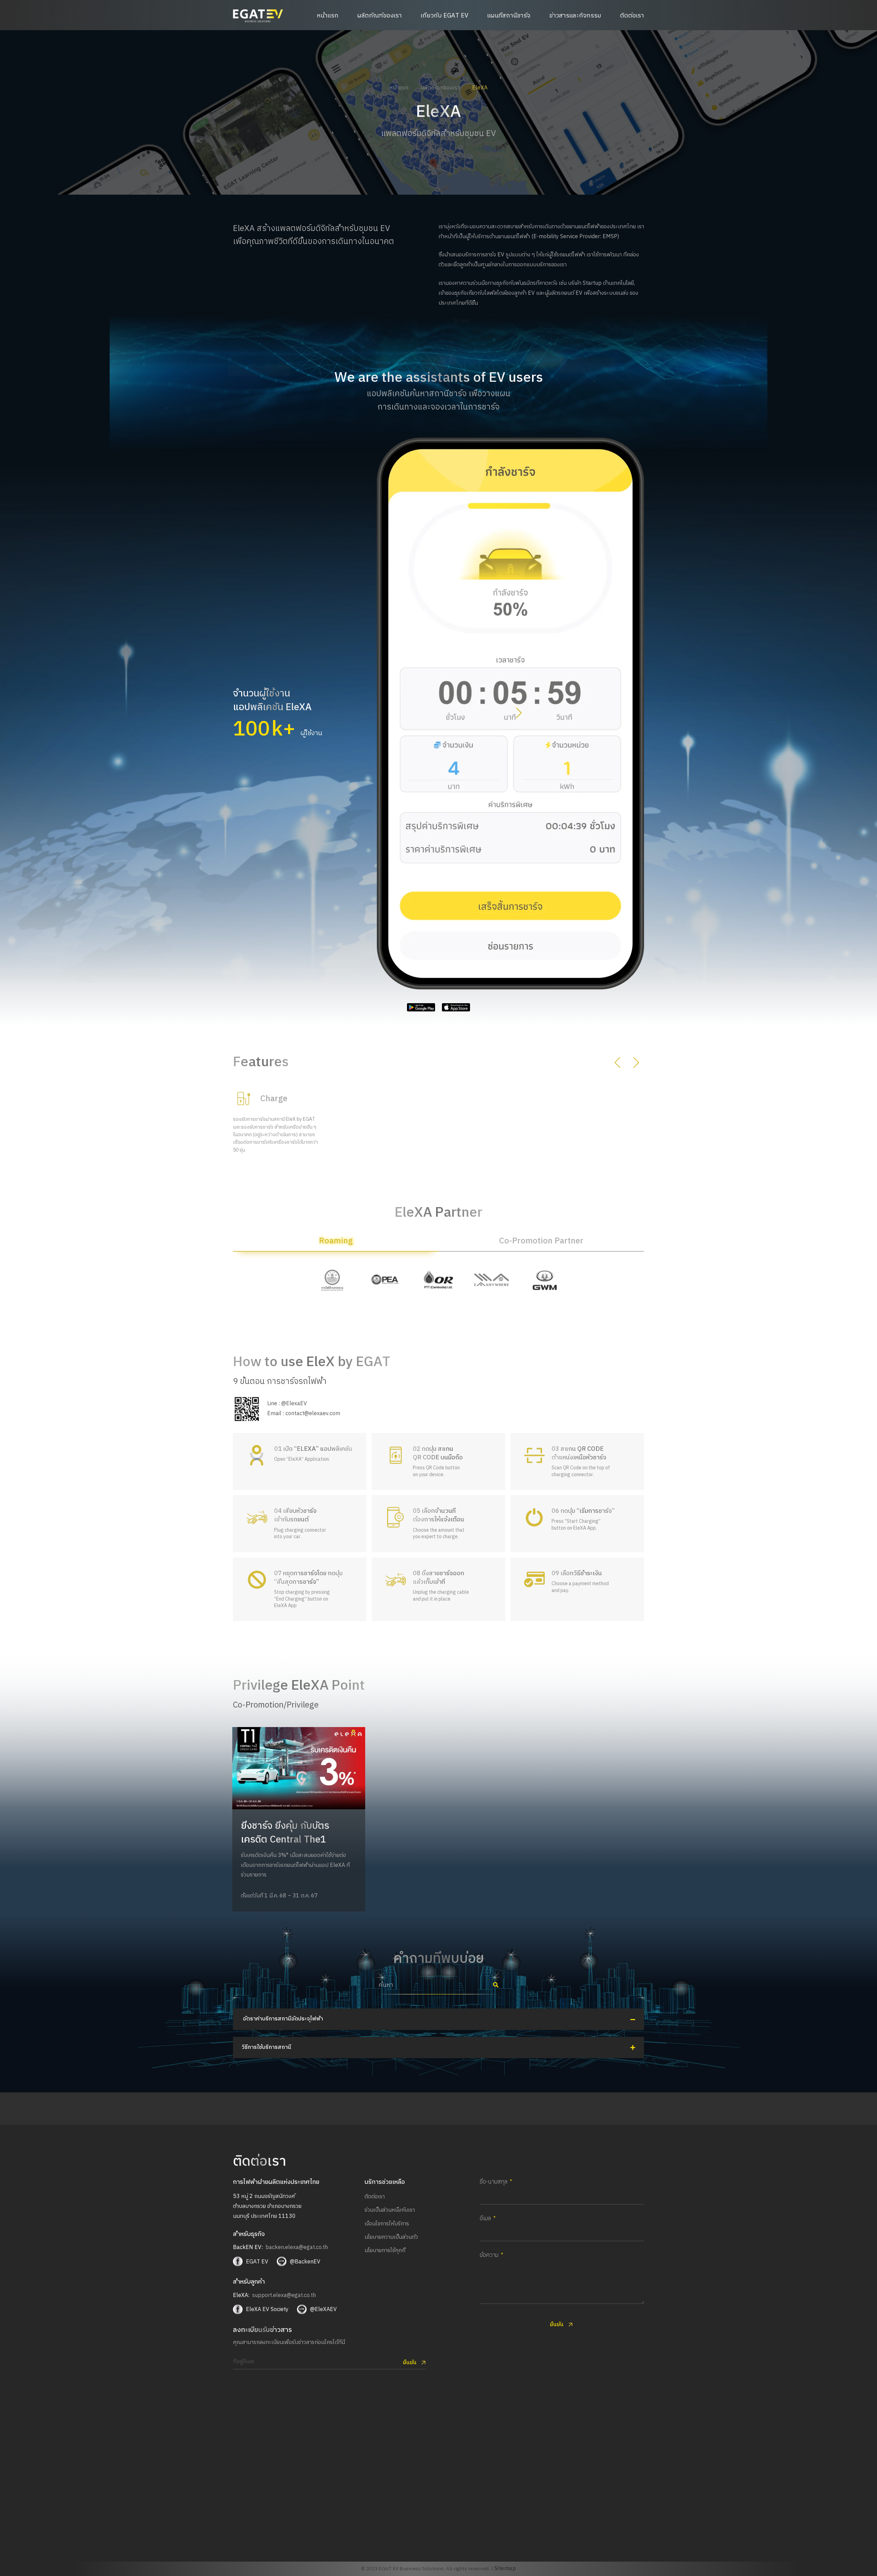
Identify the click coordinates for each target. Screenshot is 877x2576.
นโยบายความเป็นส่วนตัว (391, 2237)
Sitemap (505, 2569)
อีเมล (485, 2219)
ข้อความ (489, 2256)
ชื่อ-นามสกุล (493, 2182)
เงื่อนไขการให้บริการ (387, 2224)
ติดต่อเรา (632, 16)
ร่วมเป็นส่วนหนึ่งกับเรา (390, 2210)
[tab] (336, 1244)
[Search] (496, 1985)
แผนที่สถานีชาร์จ (509, 16)
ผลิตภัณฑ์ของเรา (380, 16)
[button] (519, 714)
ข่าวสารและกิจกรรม (575, 16)
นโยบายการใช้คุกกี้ (385, 2251)
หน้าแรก (328, 16)
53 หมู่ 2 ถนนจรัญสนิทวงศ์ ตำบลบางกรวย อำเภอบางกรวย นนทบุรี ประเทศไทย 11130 (267, 2206)
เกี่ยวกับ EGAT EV (444, 16)
